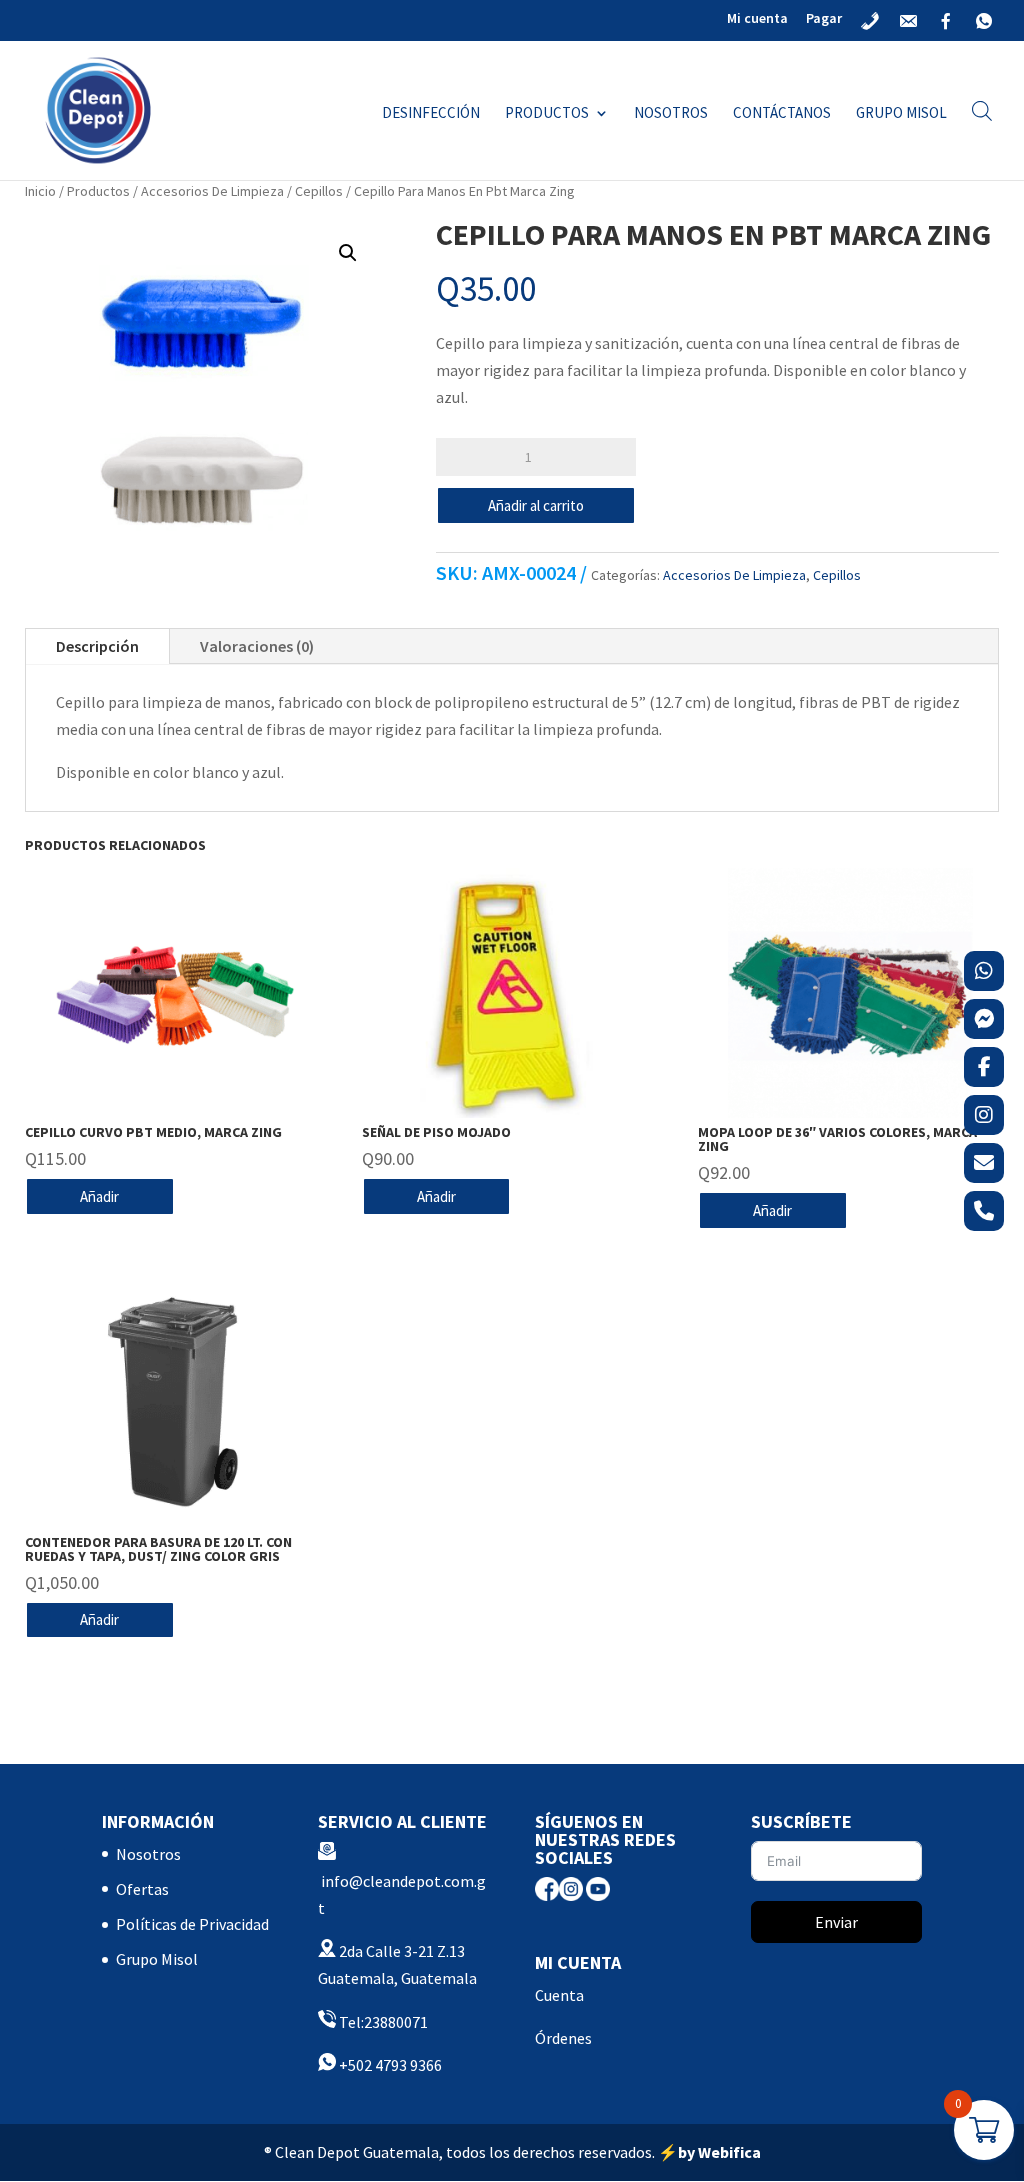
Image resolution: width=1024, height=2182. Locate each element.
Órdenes (563, 2038)
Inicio (40, 191)
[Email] (984, 1163)
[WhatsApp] (984, 971)
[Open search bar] (982, 110)
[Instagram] (984, 1115)
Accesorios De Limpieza (212, 191)
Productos (547, 114)
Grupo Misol (901, 114)
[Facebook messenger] (984, 1019)
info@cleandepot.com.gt (402, 1894)
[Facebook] (984, 1067)
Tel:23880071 (382, 2022)
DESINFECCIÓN (431, 114)
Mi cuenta (757, 19)
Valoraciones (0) (257, 646)
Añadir (99, 1196)
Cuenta (559, 1995)
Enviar (836, 1922)
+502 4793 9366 (389, 2065)
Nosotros (671, 114)
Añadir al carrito (536, 505)
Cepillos (319, 191)
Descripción (97, 646)
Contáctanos (782, 114)
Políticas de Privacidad (192, 1924)
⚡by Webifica (709, 2152)
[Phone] (984, 1211)
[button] (348, 253)
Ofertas (142, 1889)
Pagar (824, 19)
